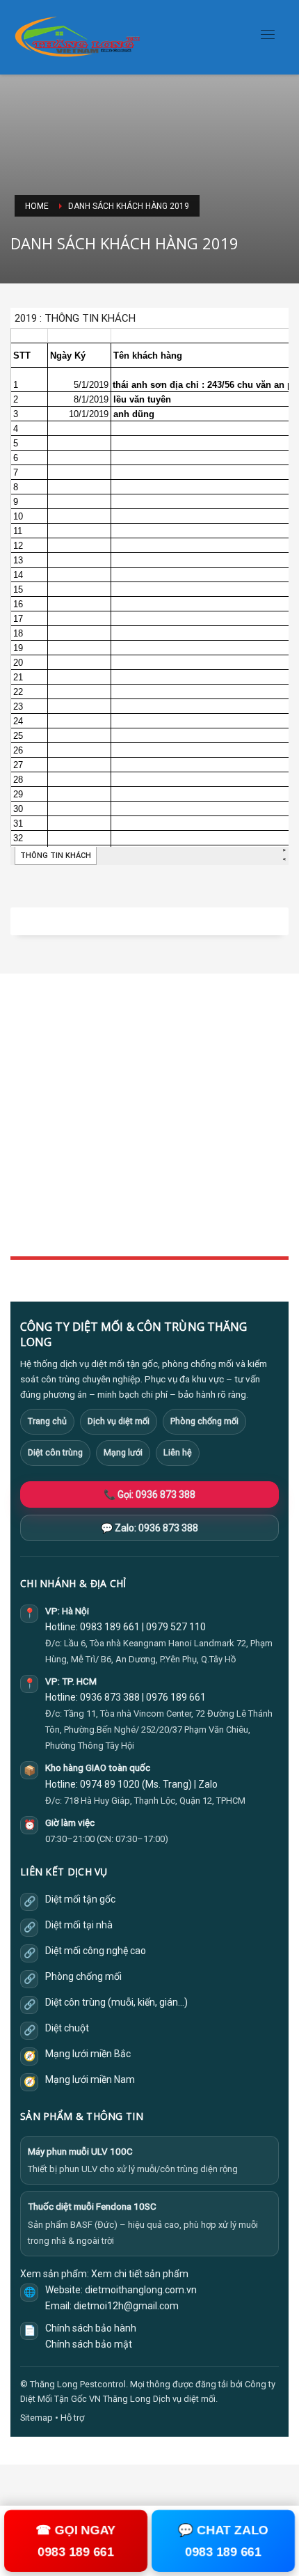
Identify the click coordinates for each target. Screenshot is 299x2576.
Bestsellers (33, 1166)
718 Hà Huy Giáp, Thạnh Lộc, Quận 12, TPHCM (155, 1801)
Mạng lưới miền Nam (90, 2079)
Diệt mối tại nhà (79, 1925)
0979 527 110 (176, 1627)
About (23, 1115)
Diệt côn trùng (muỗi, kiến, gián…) (116, 2002)
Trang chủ (47, 1421)
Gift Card (28, 1227)
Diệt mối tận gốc (80, 1899)
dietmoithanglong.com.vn (141, 2290)
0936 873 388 (110, 1697)
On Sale (26, 1181)
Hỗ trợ (72, 2418)
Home (23, 1068)
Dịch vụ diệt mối (119, 1421)
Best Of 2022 (36, 1197)
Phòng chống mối (204, 1421)
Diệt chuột (67, 2028)
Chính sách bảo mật (89, 2344)
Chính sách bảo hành (91, 2328)
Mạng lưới (123, 1452)
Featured (28, 1212)
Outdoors (30, 1099)
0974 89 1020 (110, 1784)
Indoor (24, 1084)
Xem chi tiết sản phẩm (140, 2274)
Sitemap (37, 2418)
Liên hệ (178, 1452)
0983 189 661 (110, 1627)
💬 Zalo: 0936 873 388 (149, 1528)
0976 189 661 (176, 1697)
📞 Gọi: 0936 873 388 (149, 1494)
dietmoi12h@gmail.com (126, 2306)
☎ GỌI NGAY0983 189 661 (76, 2541)
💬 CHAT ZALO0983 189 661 (223, 2541)
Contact (26, 1130)
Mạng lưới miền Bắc (88, 2054)
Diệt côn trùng (55, 1452)
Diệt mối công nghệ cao (96, 1951)
